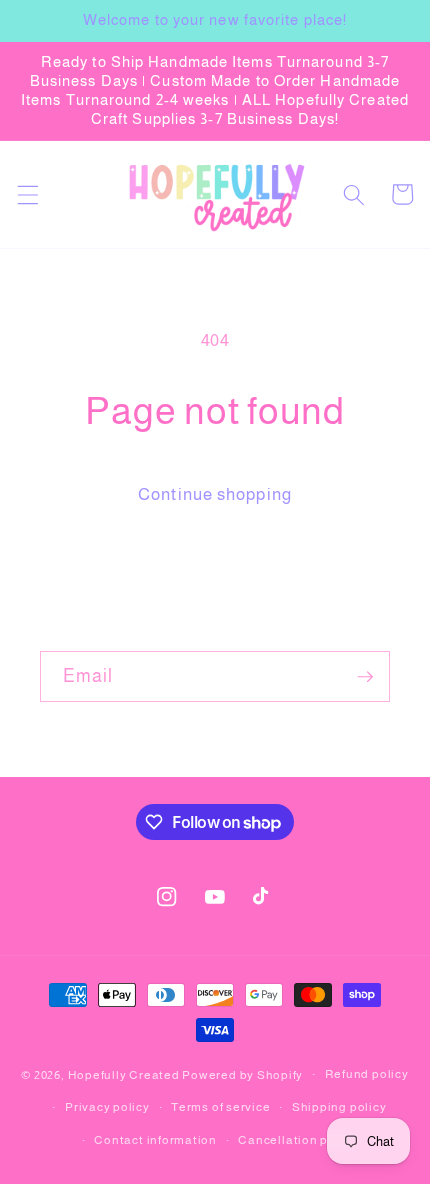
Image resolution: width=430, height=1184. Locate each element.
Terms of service (220, 1107)
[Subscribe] (365, 677)
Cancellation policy (297, 1140)
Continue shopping (215, 494)
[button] (27, 194)
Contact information (155, 1140)
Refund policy (367, 1074)
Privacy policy (107, 1107)
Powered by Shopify (242, 1075)
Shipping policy (339, 1107)
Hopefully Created (124, 1075)
